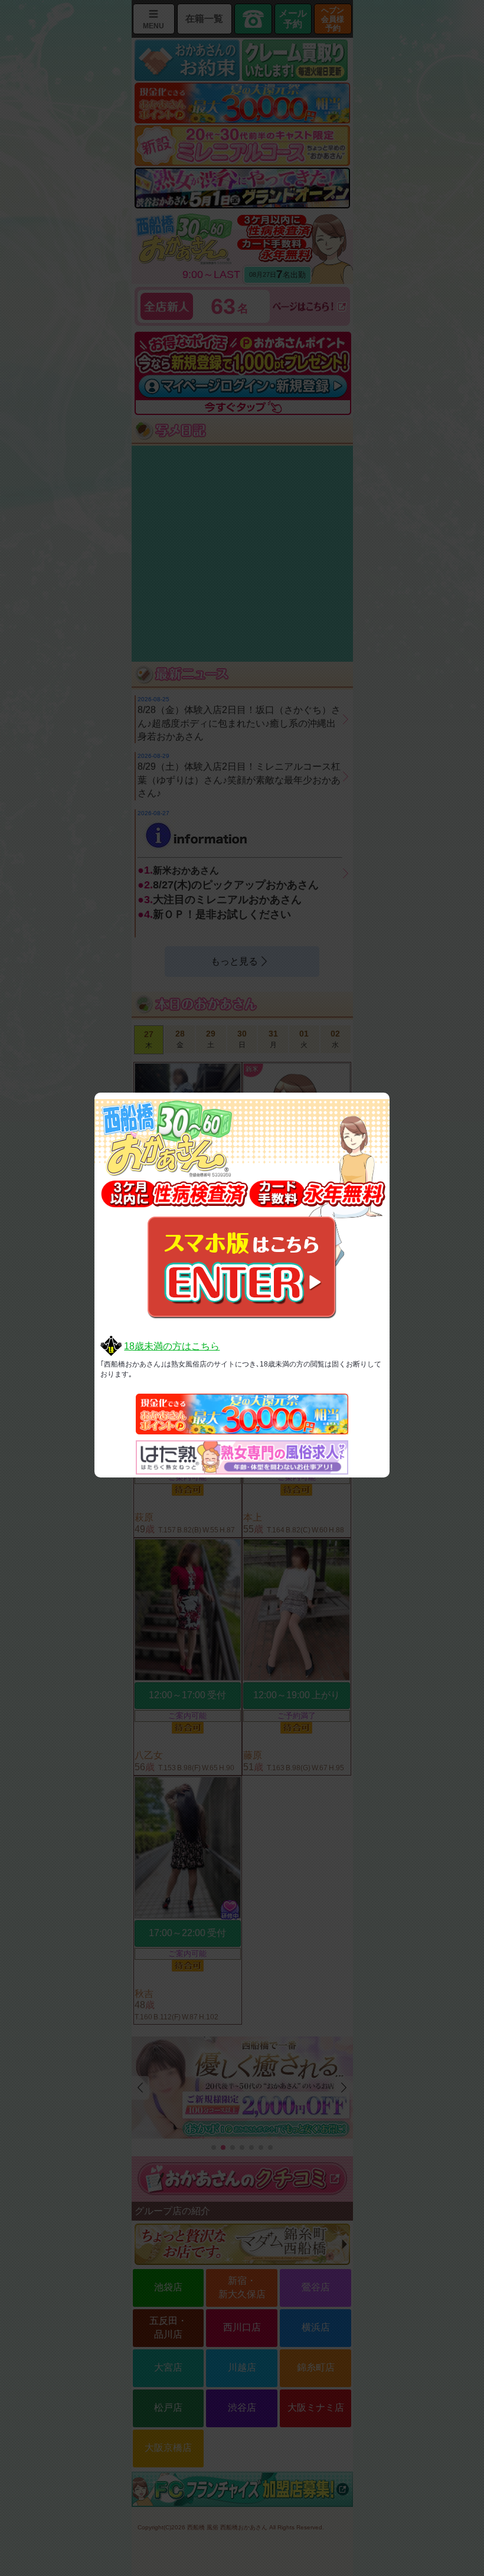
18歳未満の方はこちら (172, 1346)
